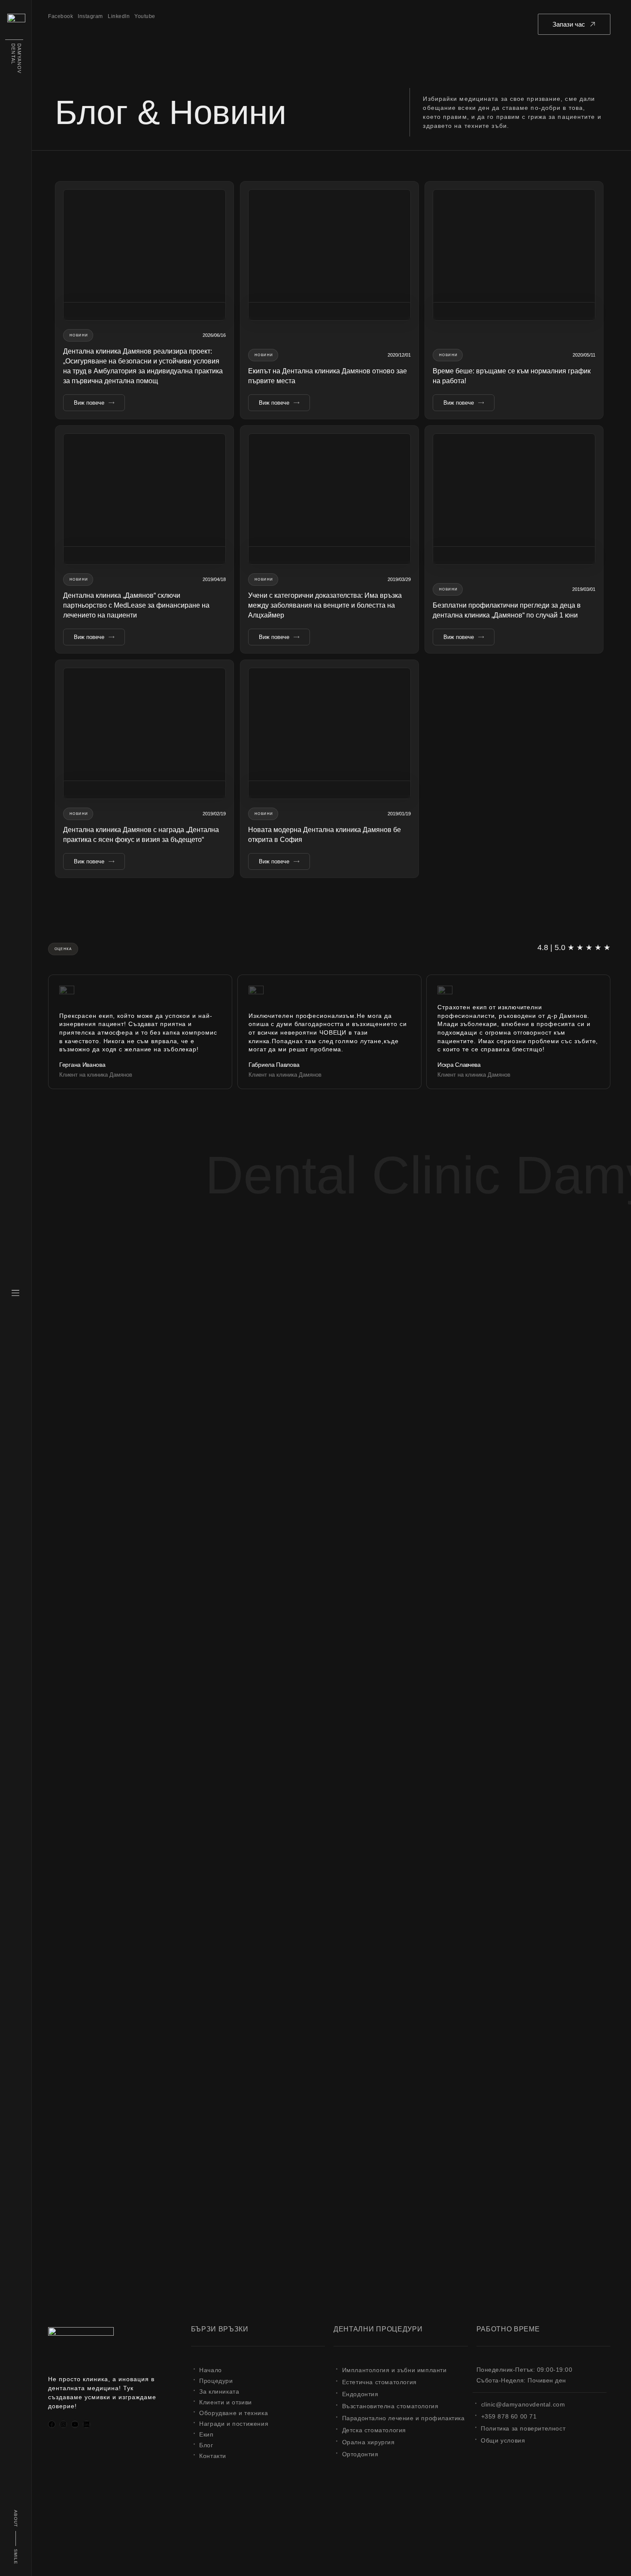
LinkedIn (119, 16)
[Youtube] (75, 2424)
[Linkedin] (86, 2424)
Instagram (90, 16)
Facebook (61, 16)
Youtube (145, 16)
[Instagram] (63, 2424)
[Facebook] (52, 2424)
